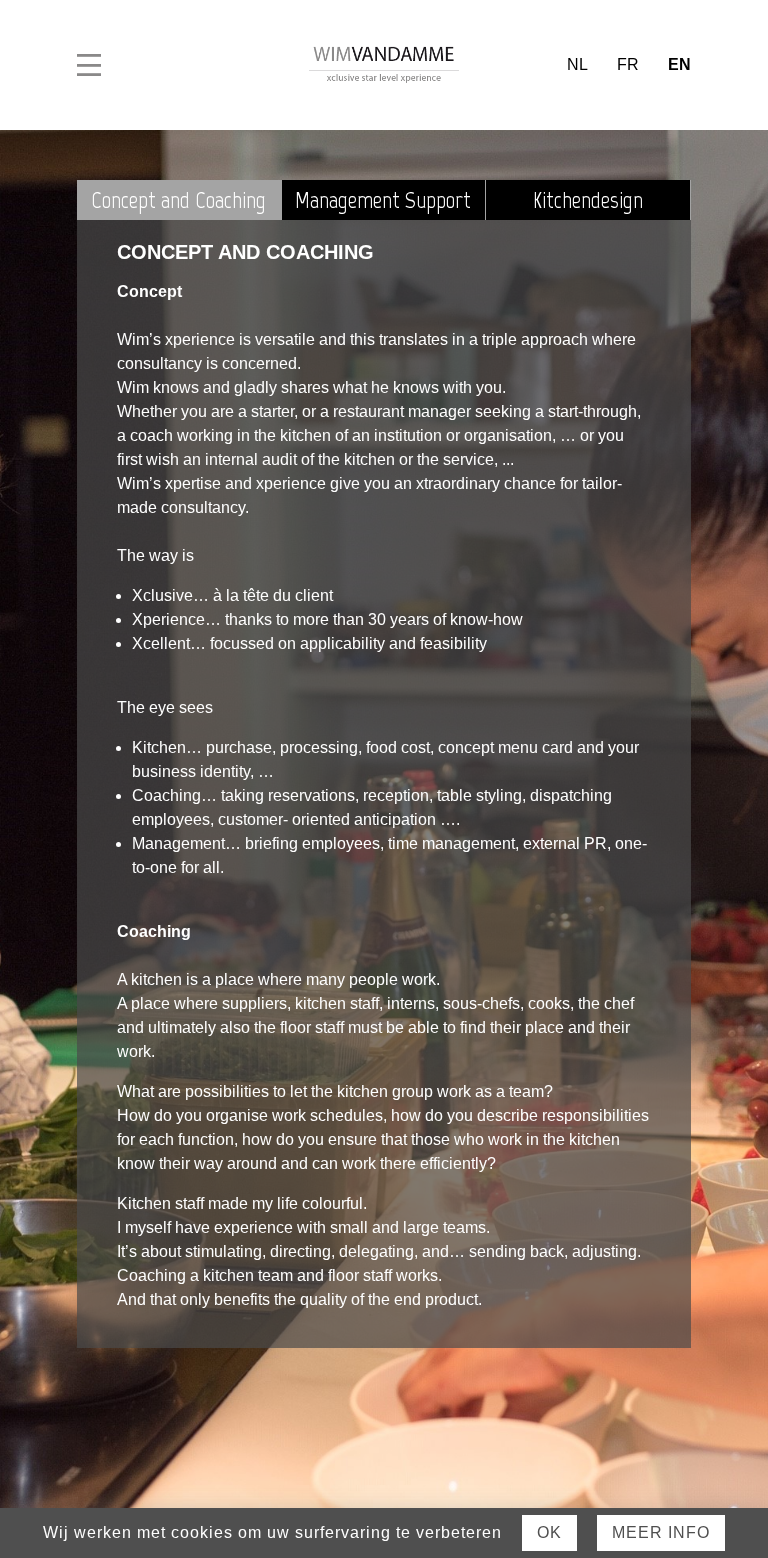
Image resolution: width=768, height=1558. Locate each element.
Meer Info (661, 1532)
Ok (549, 1532)
